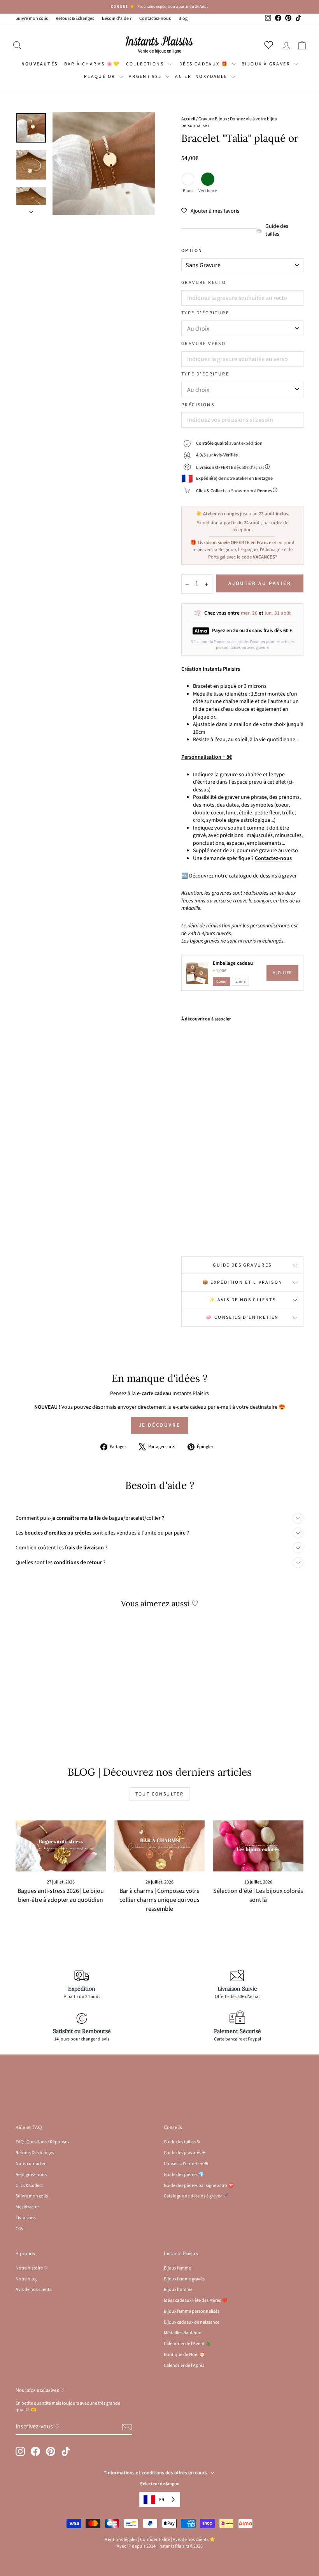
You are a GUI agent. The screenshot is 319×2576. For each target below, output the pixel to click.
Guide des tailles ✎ (182, 2142)
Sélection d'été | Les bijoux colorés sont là (258, 1895)
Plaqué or (101, 77)
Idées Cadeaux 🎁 (204, 64)
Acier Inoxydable (202, 77)
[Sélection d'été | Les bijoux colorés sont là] (258, 1846)
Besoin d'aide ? (117, 19)
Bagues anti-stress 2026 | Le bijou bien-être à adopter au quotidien (61, 1895)
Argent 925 (146, 77)
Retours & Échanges (75, 19)
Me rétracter (27, 2207)
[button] (210, 211)
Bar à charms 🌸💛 (92, 64)
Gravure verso (203, 344)
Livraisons (26, 2218)
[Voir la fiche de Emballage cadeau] (197, 973)
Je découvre (160, 1425)
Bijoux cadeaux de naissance (192, 2322)
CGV (19, 2229)
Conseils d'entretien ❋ (186, 2164)
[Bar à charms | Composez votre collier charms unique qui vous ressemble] (159, 1846)
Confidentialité (155, 2540)
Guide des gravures (242, 1265)
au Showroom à (234, 491)
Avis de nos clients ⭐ (194, 2540)
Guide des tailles (277, 230)
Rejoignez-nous (31, 2175)
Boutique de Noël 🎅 (184, 2355)
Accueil (188, 119)
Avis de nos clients (33, 2290)
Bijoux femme (177, 2268)
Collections (146, 64)
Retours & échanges (35, 2153)
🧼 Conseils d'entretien (242, 1317)
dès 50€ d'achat (230, 468)
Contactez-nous (155, 19)
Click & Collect (29, 2186)
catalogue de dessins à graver (263, 876)
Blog (183, 19)
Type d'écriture (205, 313)
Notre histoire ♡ (32, 2268)
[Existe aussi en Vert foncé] (206, 1232)
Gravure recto (204, 283)
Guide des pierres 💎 (184, 2175)
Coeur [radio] (222, 981)
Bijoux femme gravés (184, 2279)
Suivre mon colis (32, 19)
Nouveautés (40, 64)
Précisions (198, 405)
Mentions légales (121, 2540)
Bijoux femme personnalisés (192, 2311)
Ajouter (282, 973)
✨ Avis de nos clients (242, 1300)
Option (192, 251)
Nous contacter (31, 2164)
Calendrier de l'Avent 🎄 (188, 2344)
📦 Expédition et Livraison (243, 1282)
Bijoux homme (178, 2290)
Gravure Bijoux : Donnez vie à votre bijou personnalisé (229, 122)
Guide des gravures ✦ (185, 2153)
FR (162, 2500)
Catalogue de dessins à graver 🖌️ (196, 2196)
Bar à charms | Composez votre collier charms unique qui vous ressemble (159, 1900)
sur (217, 455)
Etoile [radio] (240, 981)
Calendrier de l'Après (184, 2365)
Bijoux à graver (267, 64)
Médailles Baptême (182, 2333)
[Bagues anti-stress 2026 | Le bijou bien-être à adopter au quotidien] (61, 1846)
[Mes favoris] (270, 45)
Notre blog (26, 2279)
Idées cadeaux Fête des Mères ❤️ (196, 2300)
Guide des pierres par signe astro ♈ (199, 2186)
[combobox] (160, 2499)
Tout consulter (160, 1794)
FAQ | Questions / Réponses (42, 2142)
